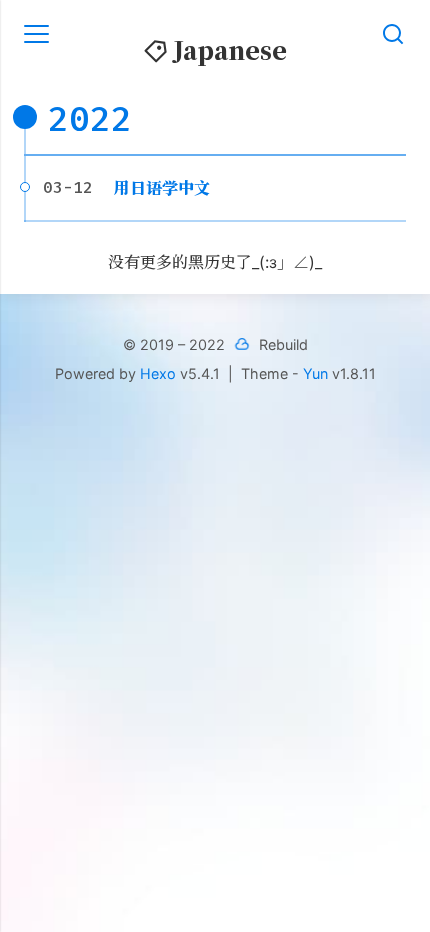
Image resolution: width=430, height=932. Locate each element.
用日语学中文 (162, 187)
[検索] (393, 34)
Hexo (158, 373)
